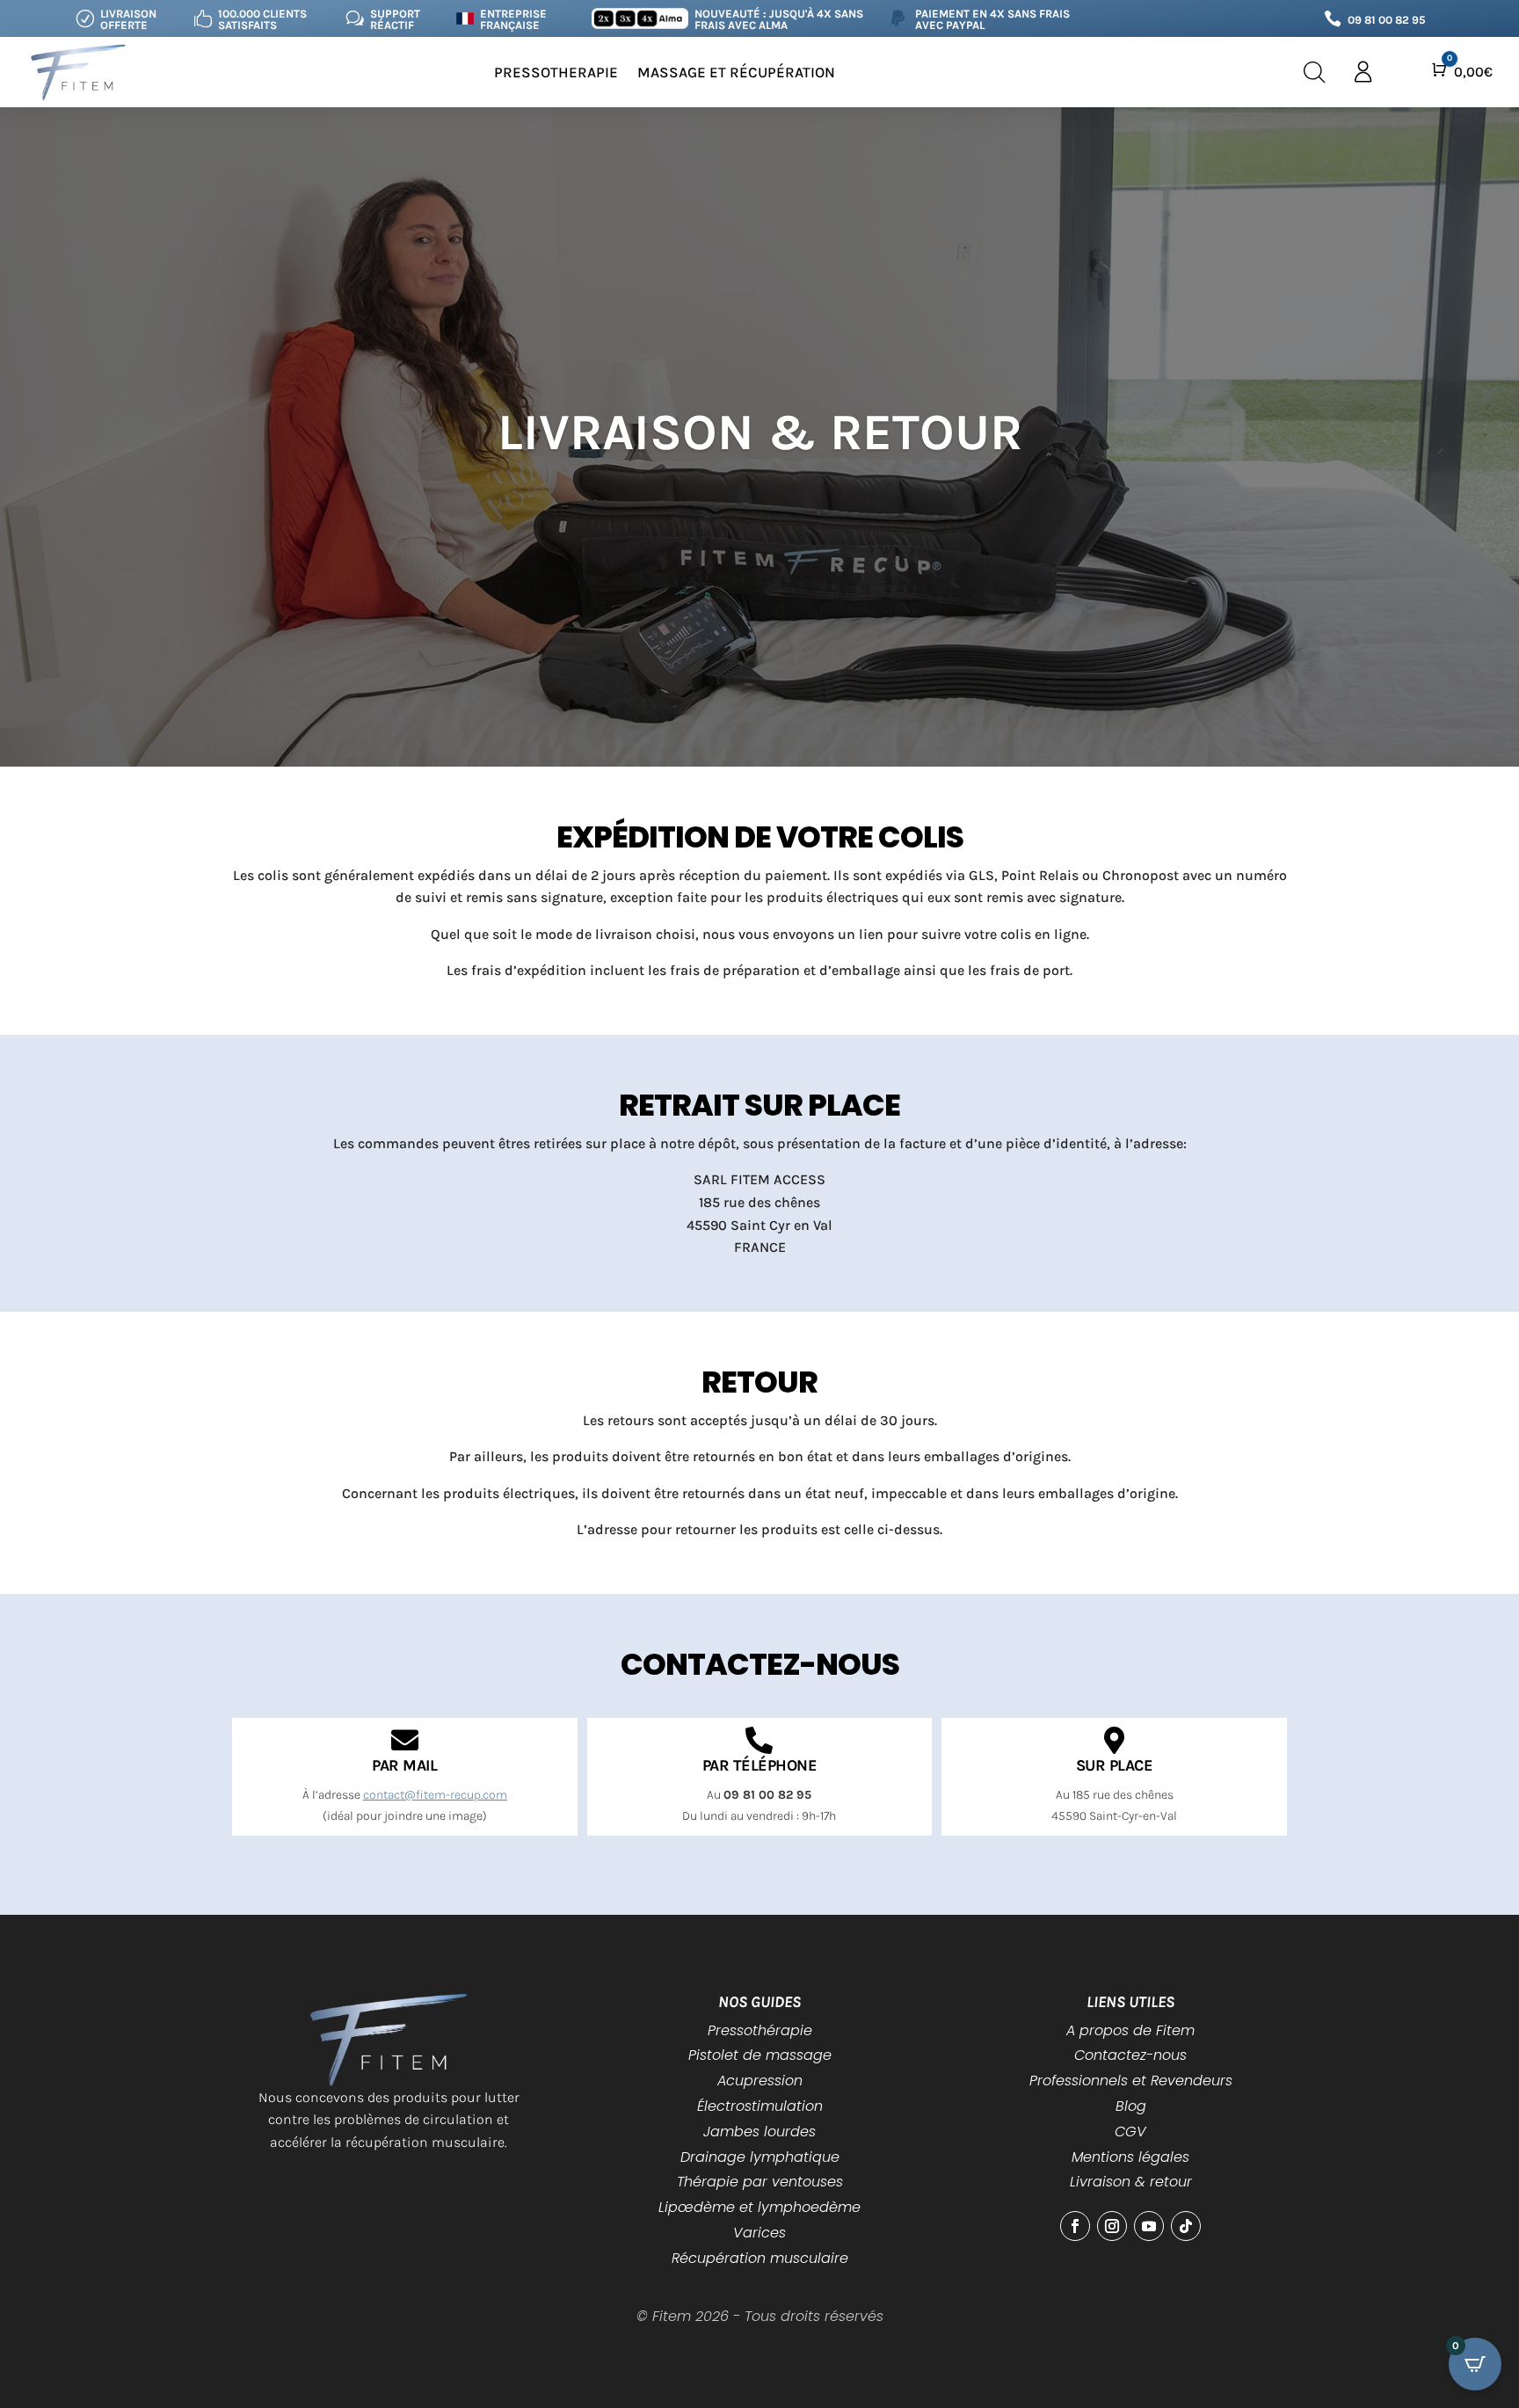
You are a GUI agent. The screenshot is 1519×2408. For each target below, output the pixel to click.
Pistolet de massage (760, 2055)
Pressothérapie (760, 2030)
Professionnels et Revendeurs (1131, 2081)
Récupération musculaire (760, 2258)
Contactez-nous (1130, 2055)
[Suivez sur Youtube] (1149, 2226)
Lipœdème (697, 2207)
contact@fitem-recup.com (435, 1795)
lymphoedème (809, 2207)
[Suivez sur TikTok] (1186, 2226)
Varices (759, 2233)
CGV (1130, 2132)
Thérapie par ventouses (760, 2182)
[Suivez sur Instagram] (1112, 2226)
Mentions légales (1130, 2157)
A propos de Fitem (1130, 2030)
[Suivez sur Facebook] (1075, 2226)
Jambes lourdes (759, 2132)
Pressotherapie (556, 72)
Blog (1131, 2106)
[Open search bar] (1315, 73)
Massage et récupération (736, 72)
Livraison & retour (1131, 2182)
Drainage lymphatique (760, 2157)
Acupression (760, 2081)
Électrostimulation (760, 2106)
